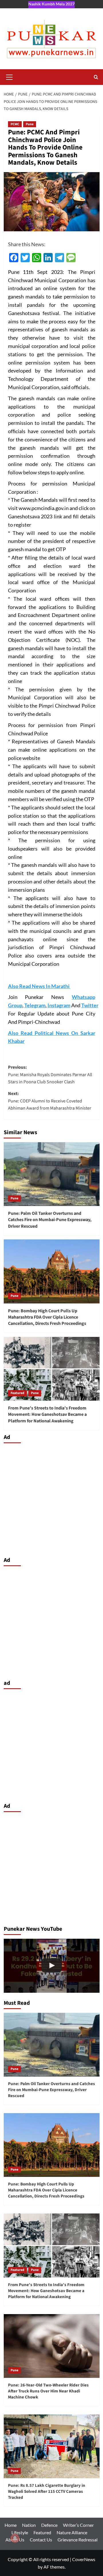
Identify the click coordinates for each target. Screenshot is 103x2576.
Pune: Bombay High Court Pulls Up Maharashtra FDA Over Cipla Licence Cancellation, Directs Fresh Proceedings (47, 1317)
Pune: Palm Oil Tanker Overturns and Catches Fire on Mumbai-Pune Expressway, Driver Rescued (50, 1220)
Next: (50, 1101)
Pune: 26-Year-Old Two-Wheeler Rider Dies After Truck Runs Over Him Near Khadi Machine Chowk (48, 2391)
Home (11, 2525)
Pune (30, 124)
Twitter (90, 1005)
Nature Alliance (72, 2532)
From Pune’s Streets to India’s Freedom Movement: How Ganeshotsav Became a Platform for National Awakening (47, 1415)
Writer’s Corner (78, 2525)
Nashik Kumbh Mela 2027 (51, 4)
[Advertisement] (51, 1498)
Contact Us (41, 2540)
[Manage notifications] (15, 2538)
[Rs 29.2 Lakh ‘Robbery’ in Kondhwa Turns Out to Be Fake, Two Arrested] (52, 1966)
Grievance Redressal (78, 2540)
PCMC (15, 124)
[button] (9, 76)
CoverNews (84, 2559)
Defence (49, 2525)
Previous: (50, 1075)
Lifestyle (20, 2532)
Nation (29, 2525)
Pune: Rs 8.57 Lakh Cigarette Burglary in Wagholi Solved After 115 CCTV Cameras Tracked (47, 2492)
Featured (17, 1393)
